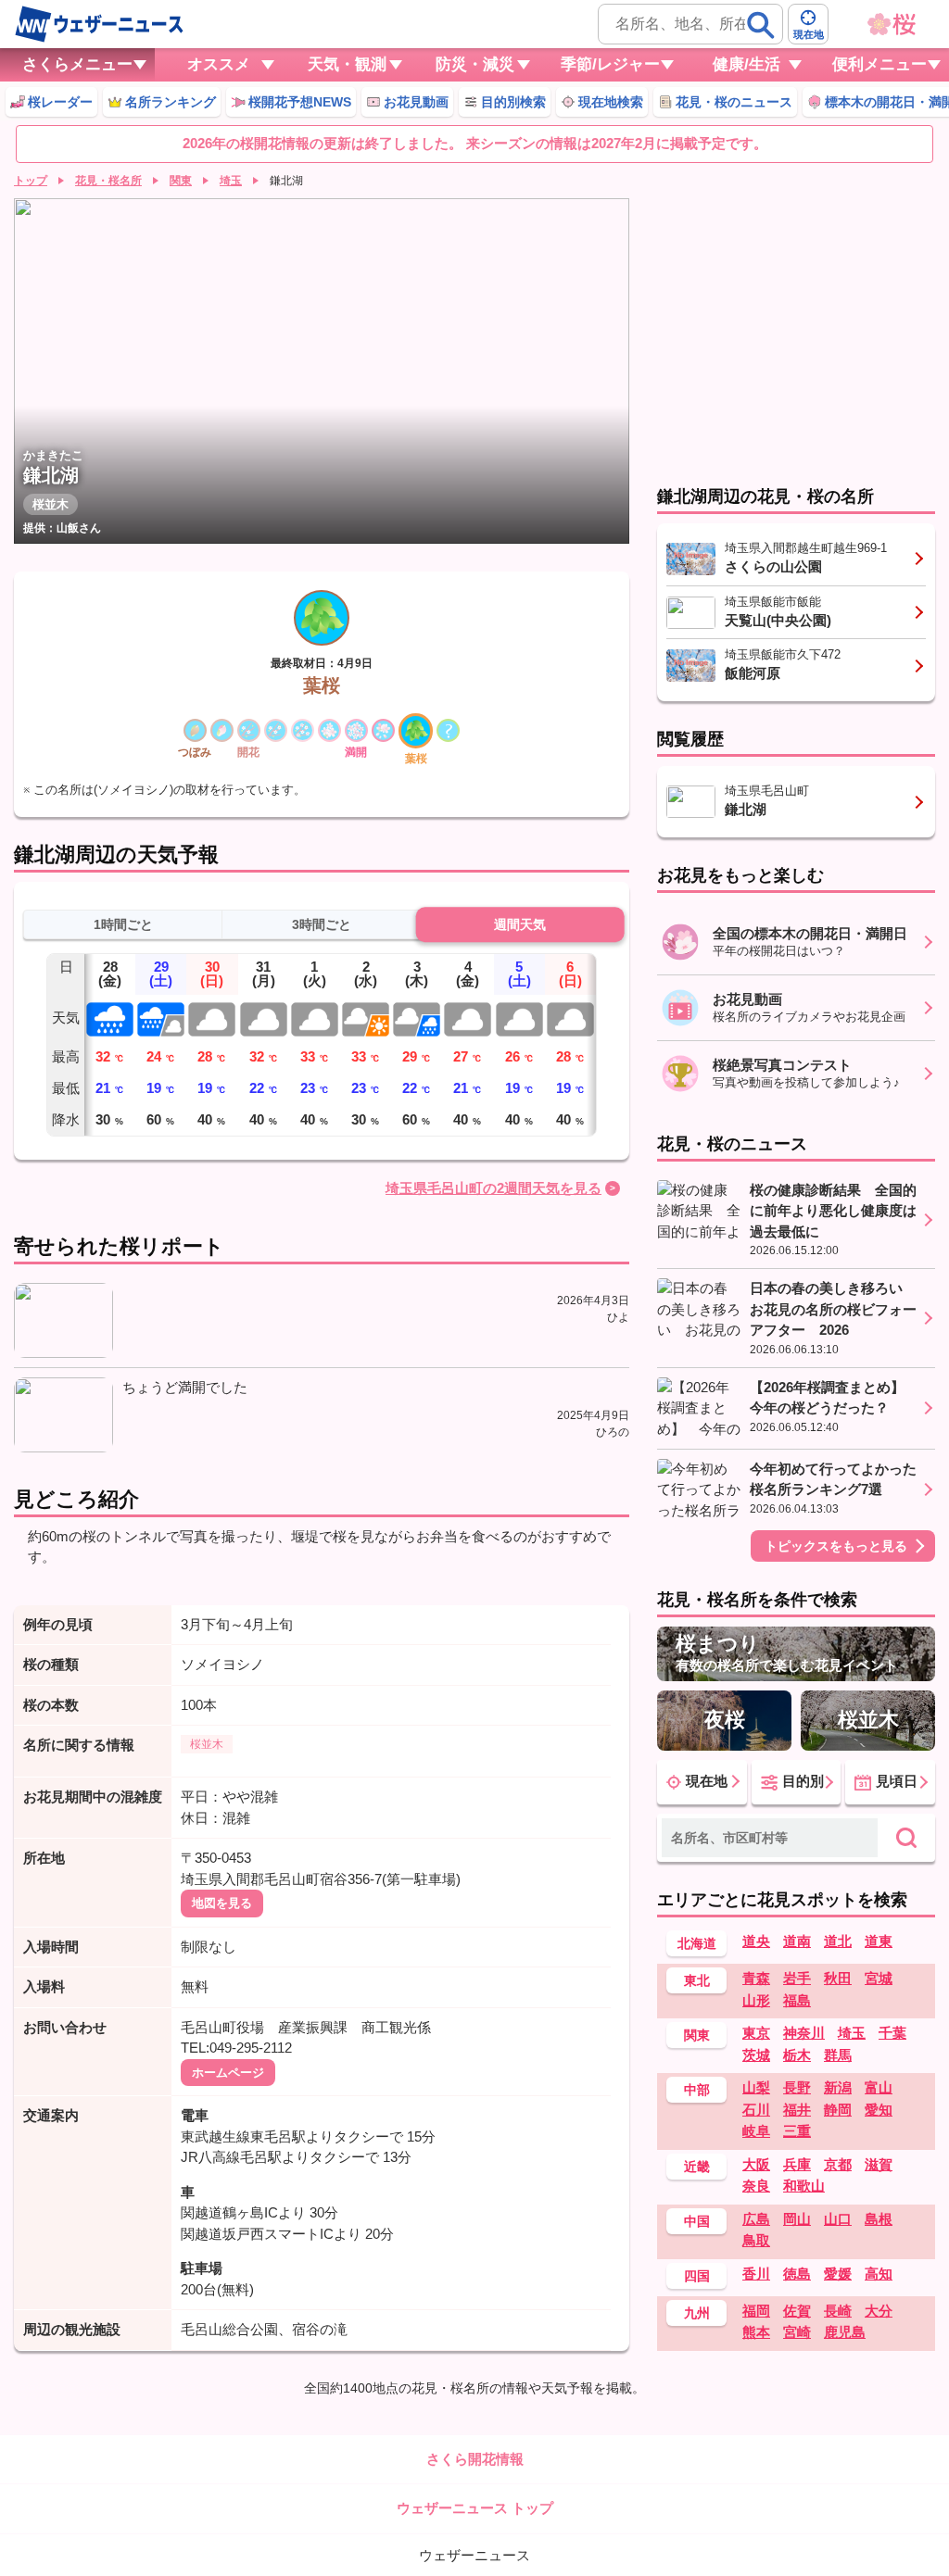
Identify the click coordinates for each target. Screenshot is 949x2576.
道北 (838, 1941)
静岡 (838, 2110)
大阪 (756, 2164)
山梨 (756, 2087)
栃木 (797, 2055)
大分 (879, 2311)
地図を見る (222, 1903)
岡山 (797, 2219)
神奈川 (804, 2033)
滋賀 (879, 2164)
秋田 (838, 1978)
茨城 (756, 2055)
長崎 (838, 2311)
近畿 (697, 2167)
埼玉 (231, 181)
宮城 (879, 1978)
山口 (838, 2219)
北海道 (697, 1943)
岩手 (797, 1978)
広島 (756, 2219)
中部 (697, 2090)
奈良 (756, 2186)
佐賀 (797, 2311)
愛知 (879, 2110)
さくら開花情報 (475, 2459)
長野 (797, 2087)
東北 (697, 1980)
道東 (879, 1941)
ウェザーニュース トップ (475, 2508)
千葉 (892, 2033)
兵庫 (797, 2164)
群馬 (838, 2055)
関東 (181, 181)
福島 (797, 2000)
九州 (697, 2313)
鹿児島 (845, 2332)
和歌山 (804, 2186)
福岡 (756, 2311)
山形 (756, 2000)
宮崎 (797, 2332)
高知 (879, 2274)
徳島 (797, 2274)
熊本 (756, 2332)
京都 (838, 2164)
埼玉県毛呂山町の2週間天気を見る (493, 1188)
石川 (756, 2110)
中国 (697, 2221)
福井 (797, 2110)
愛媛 (838, 2274)
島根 (879, 2219)
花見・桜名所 (108, 181)
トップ (31, 181)
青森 (756, 1978)
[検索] (761, 25)
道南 (797, 1941)
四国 (697, 2276)
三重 (797, 2131)
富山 (879, 2087)
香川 (756, 2274)
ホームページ (228, 2073)
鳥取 (756, 2240)
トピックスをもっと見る (836, 1546)
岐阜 (756, 2131)
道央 (756, 1941)
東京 (756, 2033)
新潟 (838, 2087)
